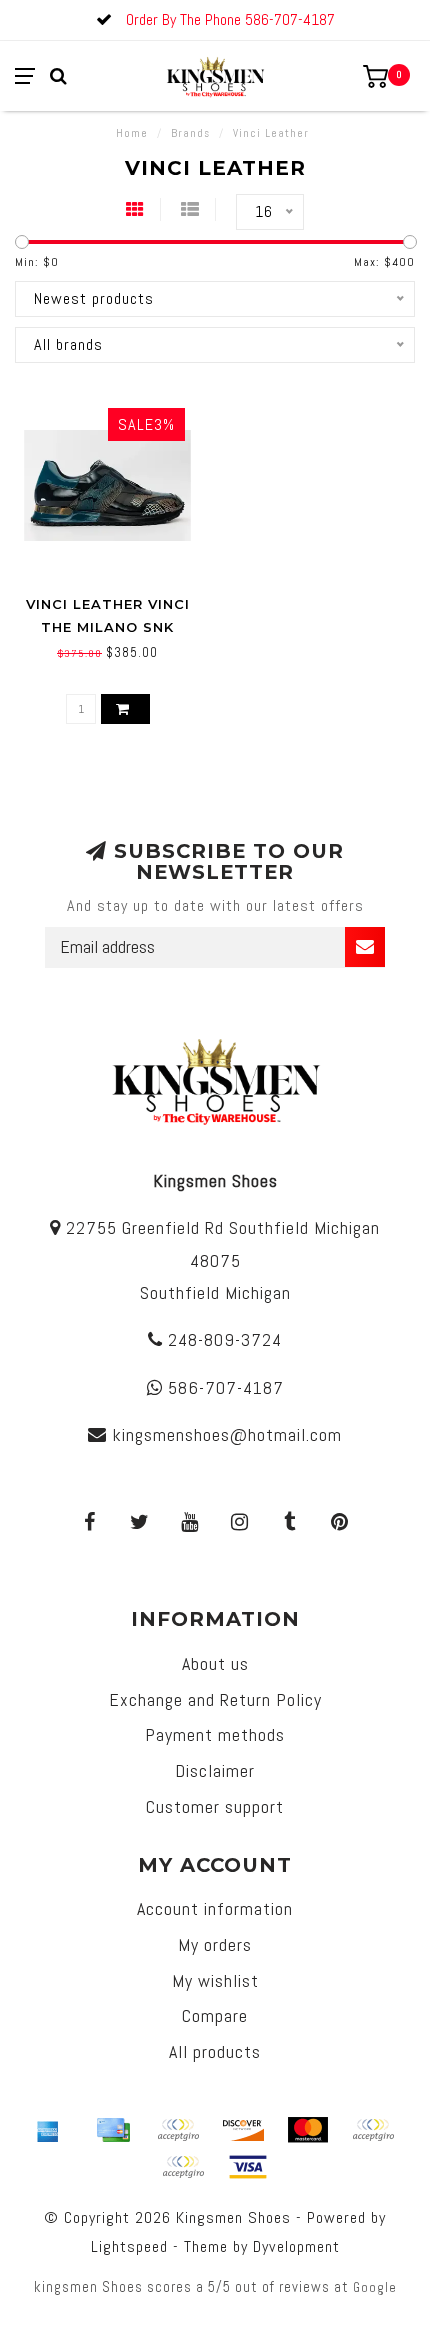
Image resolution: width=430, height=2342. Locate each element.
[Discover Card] (243, 2130)
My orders (215, 1944)
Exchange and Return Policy (215, 1699)
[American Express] (48, 2130)
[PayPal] (373, 2130)
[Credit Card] (113, 2130)
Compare (215, 2015)
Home (132, 133)
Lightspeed (129, 2246)
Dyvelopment (296, 2246)
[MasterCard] (308, 2130)
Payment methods (215, 1734)
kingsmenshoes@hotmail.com (227, 1434)
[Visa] (248, 2167)
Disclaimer (215, 1770)
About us (215, 1663)
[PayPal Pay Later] (183, 2167)
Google (375, 2287)
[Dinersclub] (178, 2130)
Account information (215, 1908)
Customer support (215, 1806)
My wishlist (215, 1980)
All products (215, 2051)
